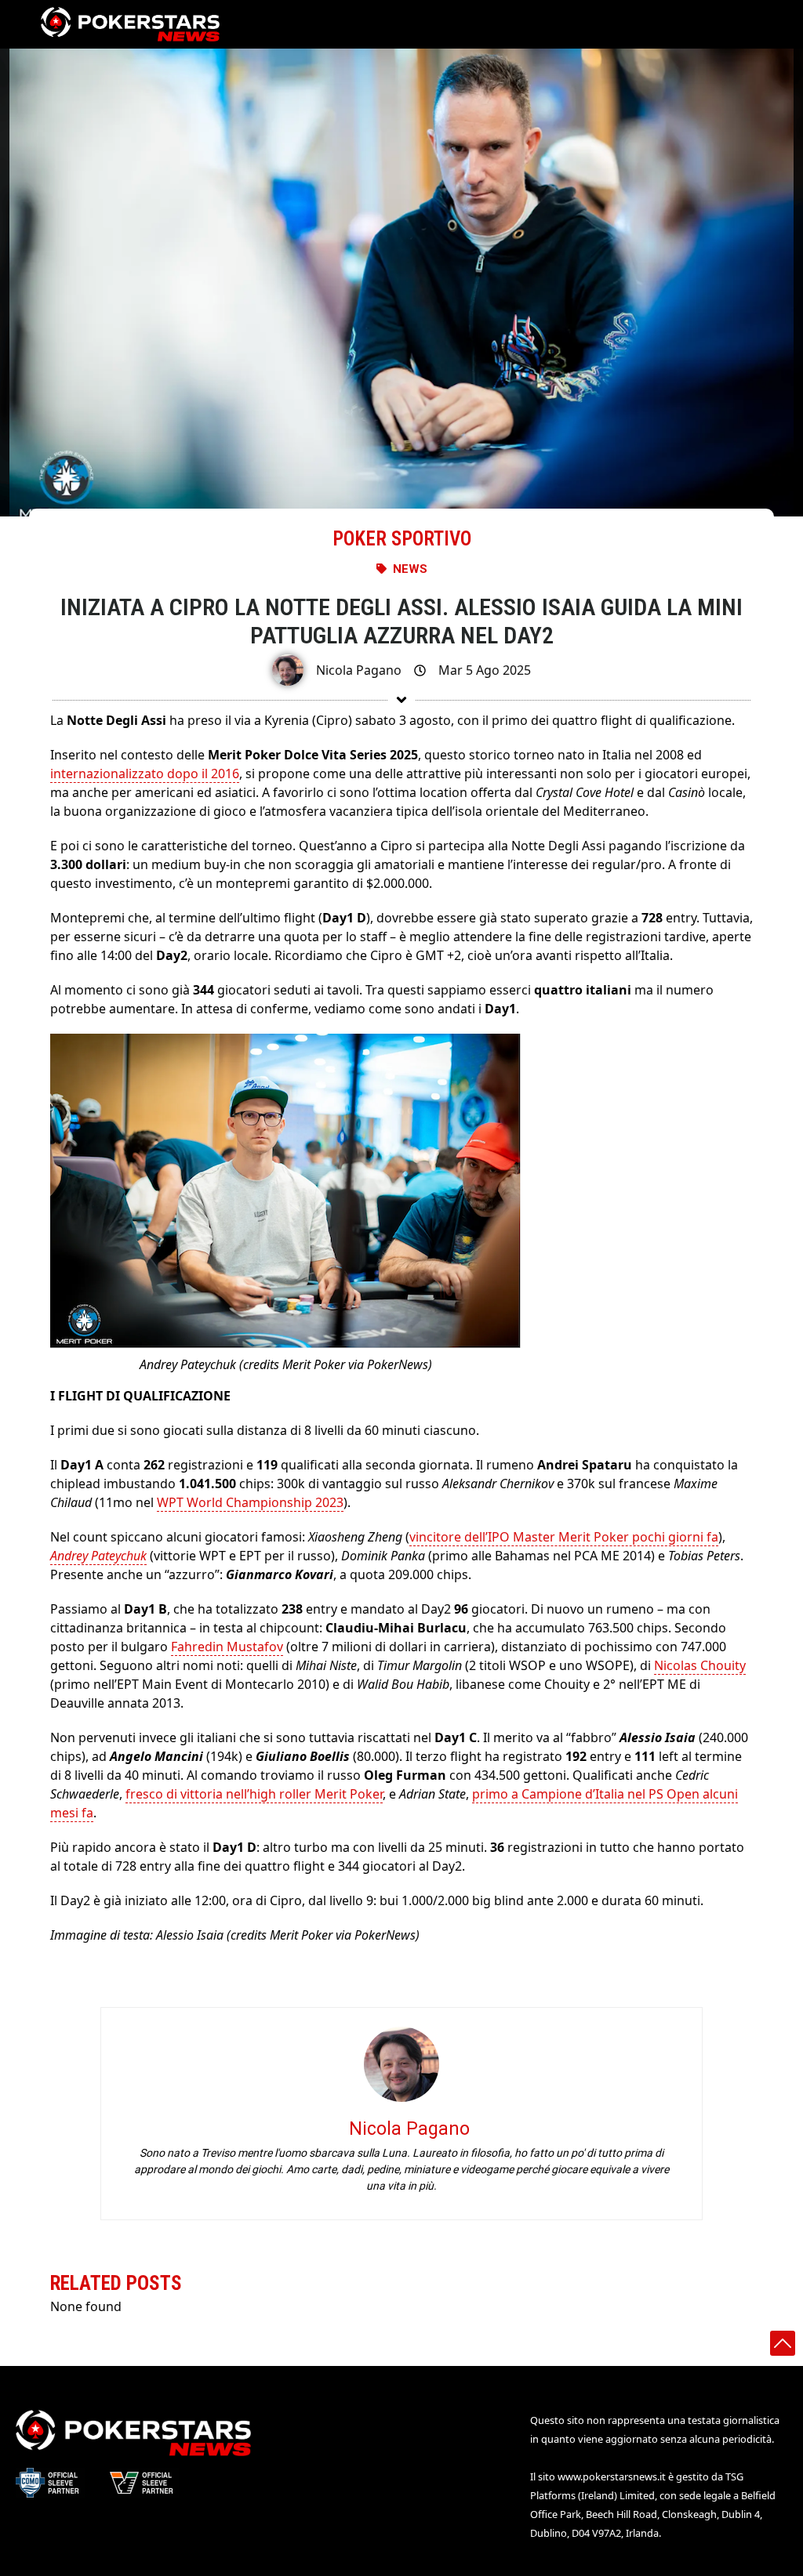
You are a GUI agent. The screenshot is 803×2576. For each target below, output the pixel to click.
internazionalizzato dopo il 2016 (145, 774)
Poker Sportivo (402, 539)
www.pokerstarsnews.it (612, 2476)
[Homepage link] (130, 24)
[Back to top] (783, 2343)
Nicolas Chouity (700, 1665)
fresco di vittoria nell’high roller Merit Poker (254, 1794)
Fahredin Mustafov (227, 1647)
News (410, 569)
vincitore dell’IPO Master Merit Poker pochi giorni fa (564, 1537)
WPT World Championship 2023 (250, 1502)
